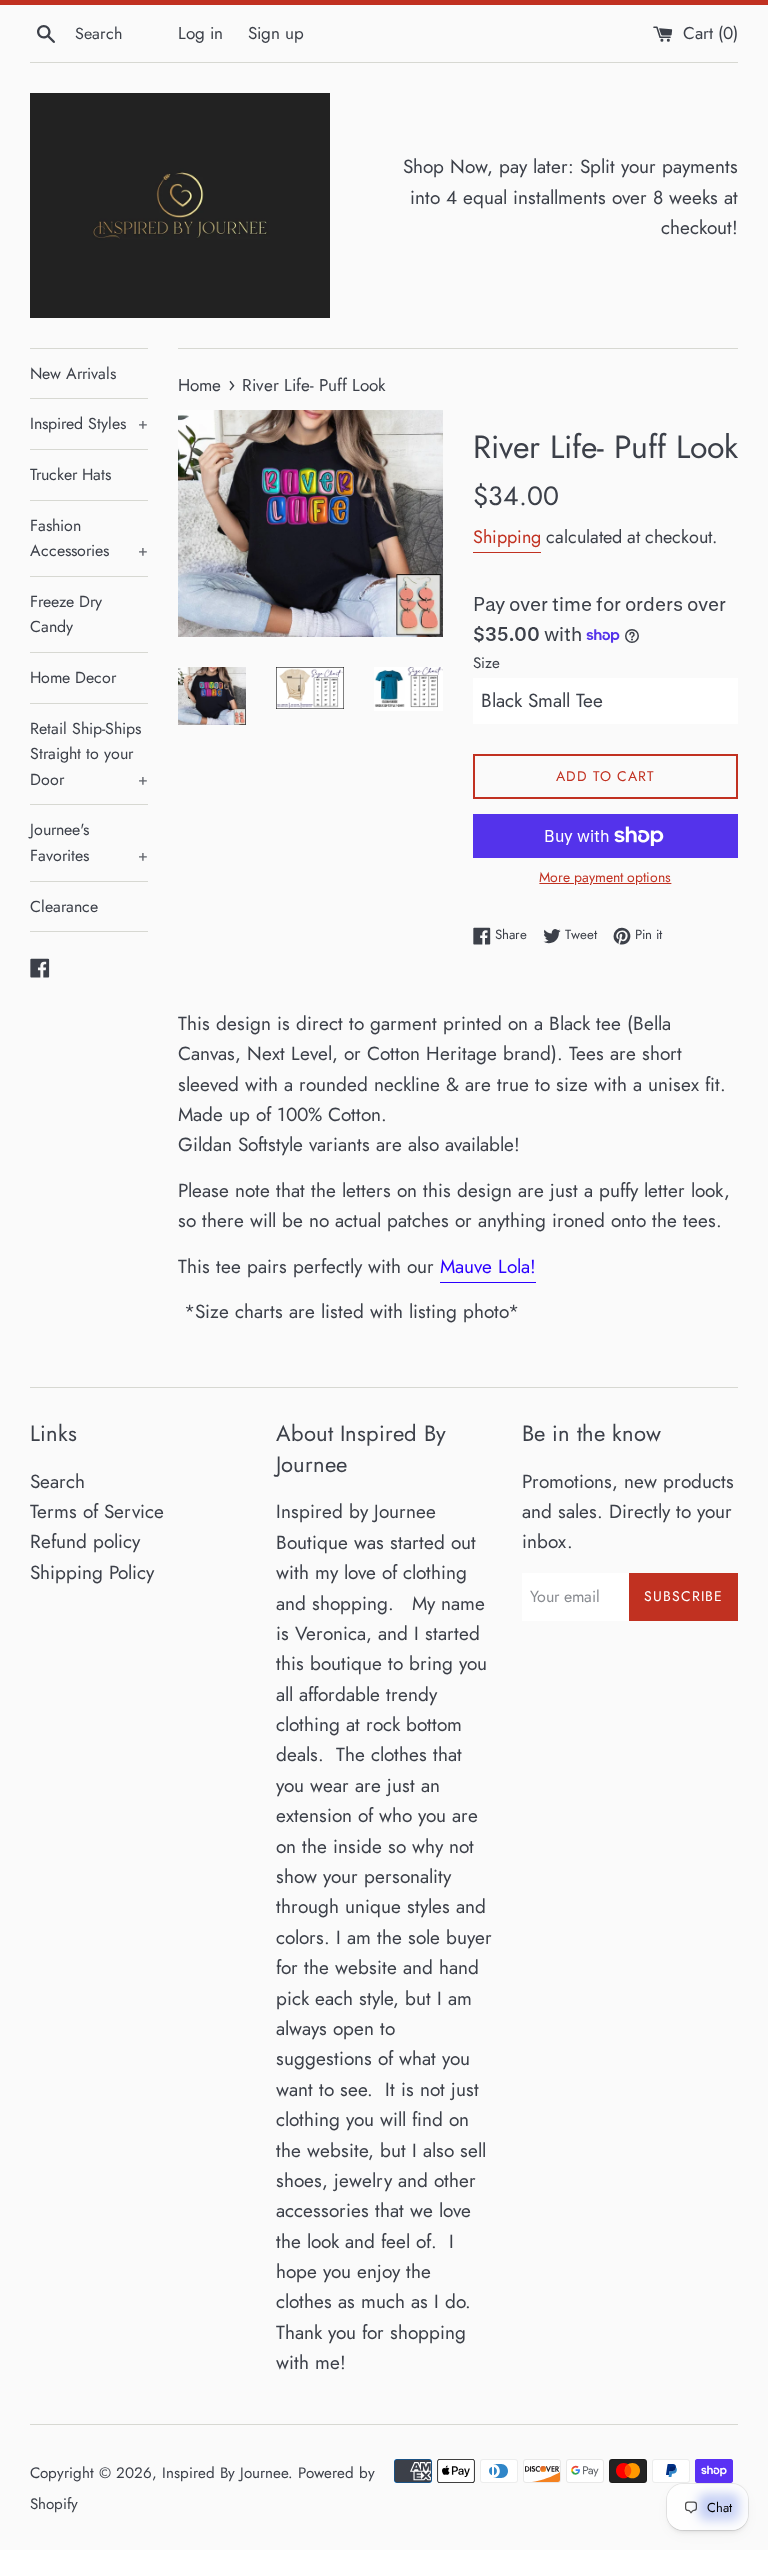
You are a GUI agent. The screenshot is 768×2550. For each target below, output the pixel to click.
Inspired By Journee (225, 2473)
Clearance (64, 906)
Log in (200, 33)
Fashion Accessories (89, 538)
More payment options (605, 877)
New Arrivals (73, 373)
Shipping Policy (92, 1572)
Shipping (507, 537)
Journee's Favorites (89, 842)
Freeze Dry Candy (66, 614)
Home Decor (73, 677)
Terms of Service (97, 1511)
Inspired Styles (89, 423)
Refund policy (85, 1541)
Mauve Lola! (488, 1266)
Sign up (276, 33)
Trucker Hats (70, 474)
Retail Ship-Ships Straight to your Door (89, 754)
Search (57, 1481)
